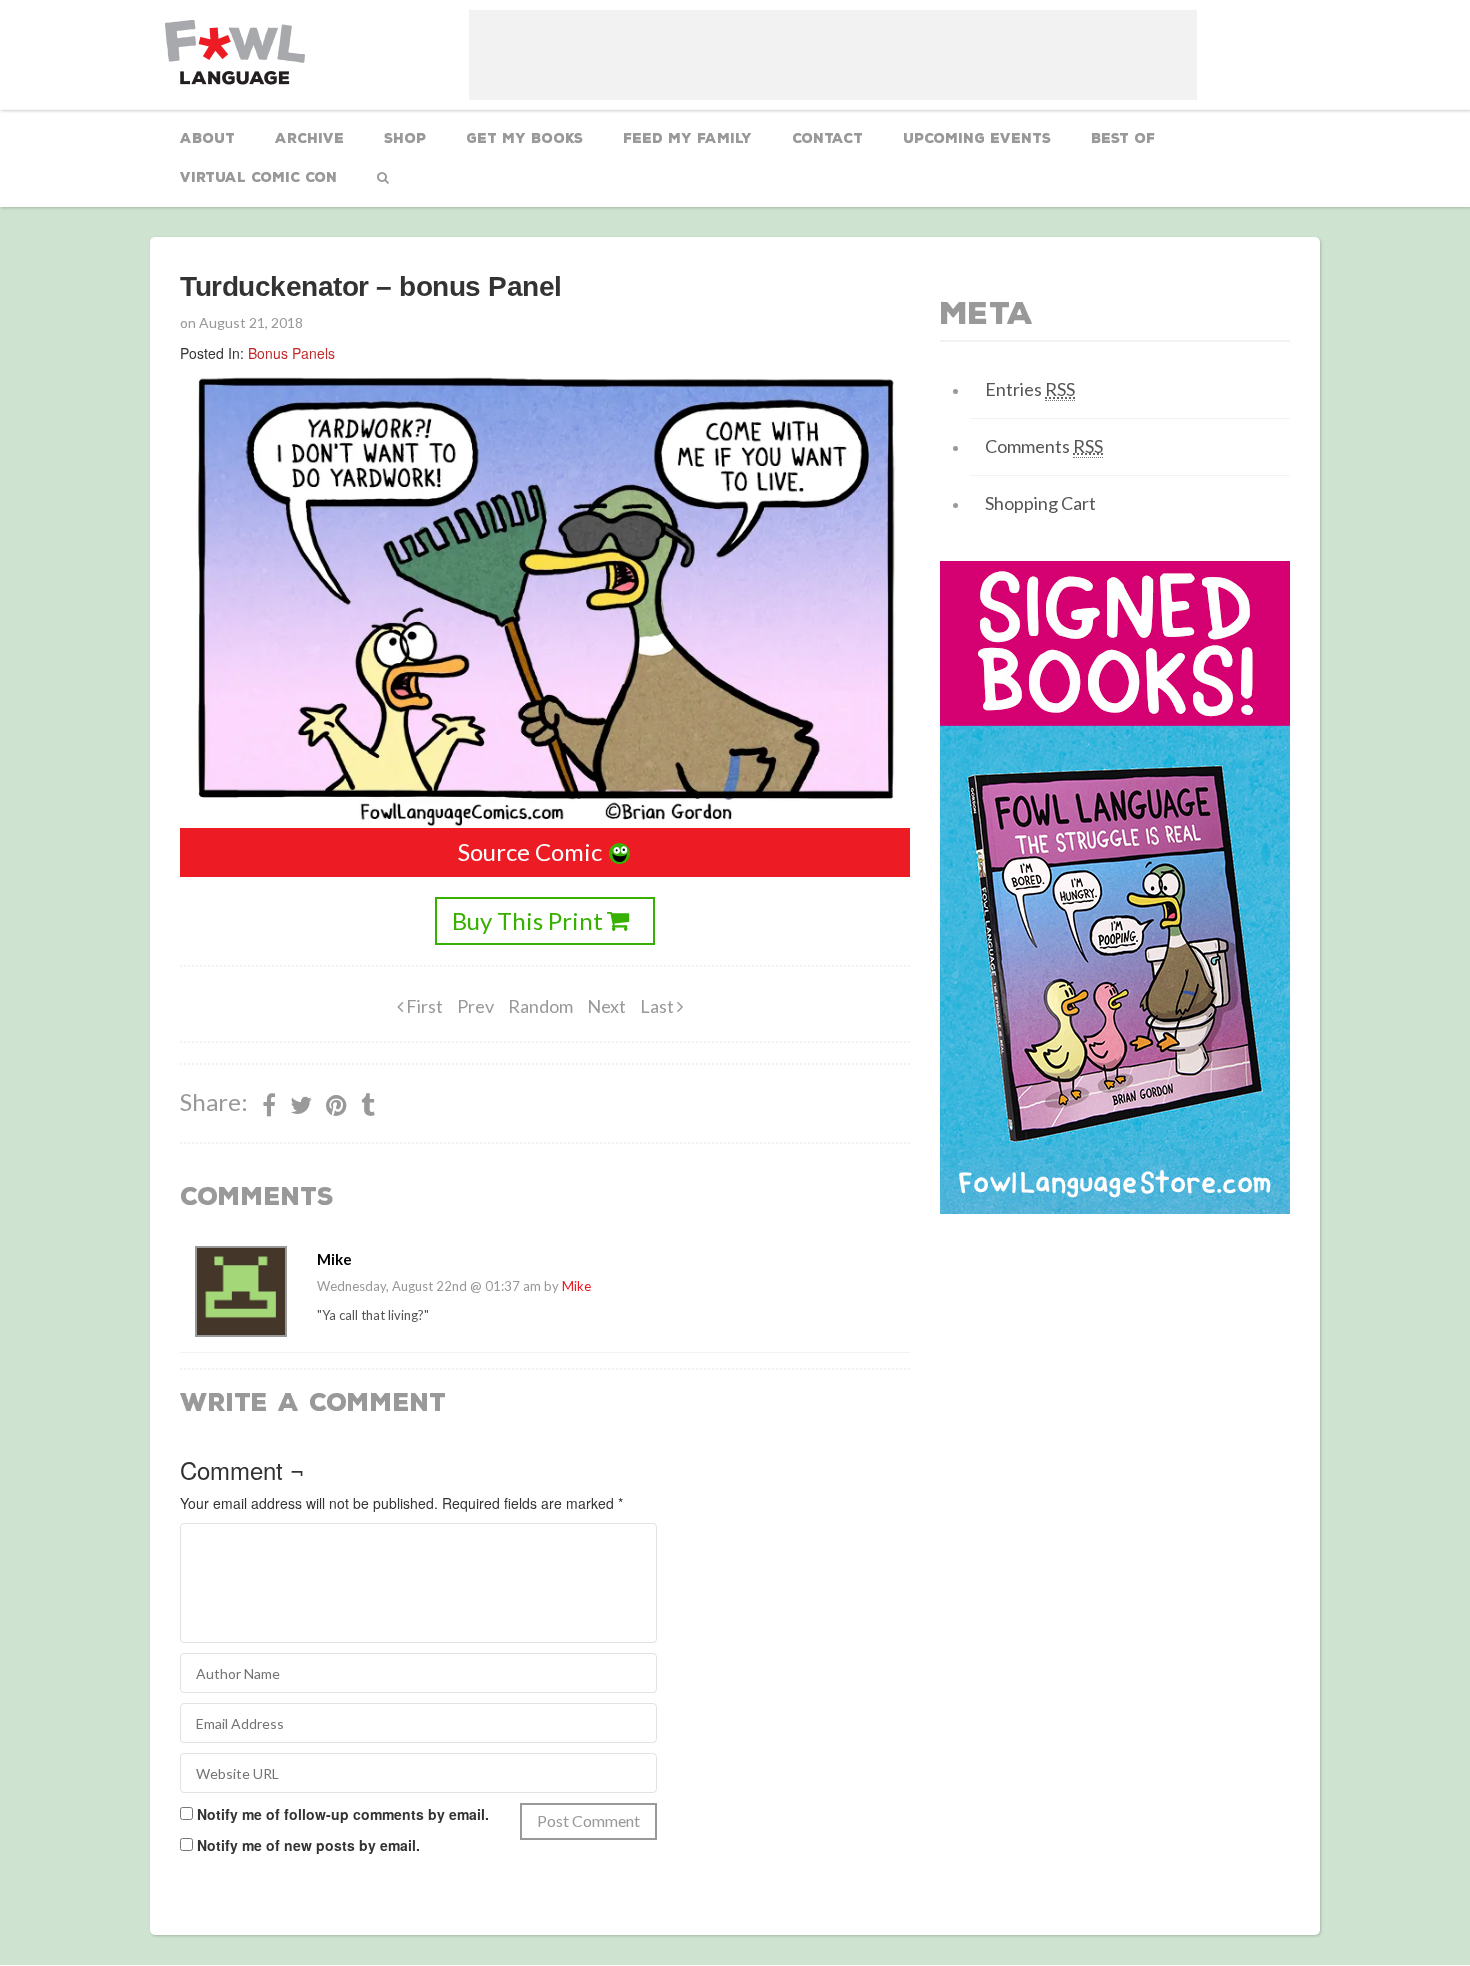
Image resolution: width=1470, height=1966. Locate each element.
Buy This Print (527, 920)
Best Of (1123, 138)
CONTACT (827, 138)
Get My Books (524, 138)
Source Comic (530, 851)
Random (540, 1006)
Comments (1044, 446)
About (207, 138)
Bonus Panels (291, 353)
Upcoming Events (977, 138)
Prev (475, 1006)
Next (606, 1006)
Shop (405, 138)
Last (658, 1006)
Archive (309, 138)
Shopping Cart (1040, 503)
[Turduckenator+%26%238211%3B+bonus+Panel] (336, 1105)
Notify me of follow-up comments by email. (343, 1814)
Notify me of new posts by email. (308, 1845)
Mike (576, 1286)
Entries (1030, 389)
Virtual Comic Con (258, 177)
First (423, 1006)
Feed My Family (687, 138)
